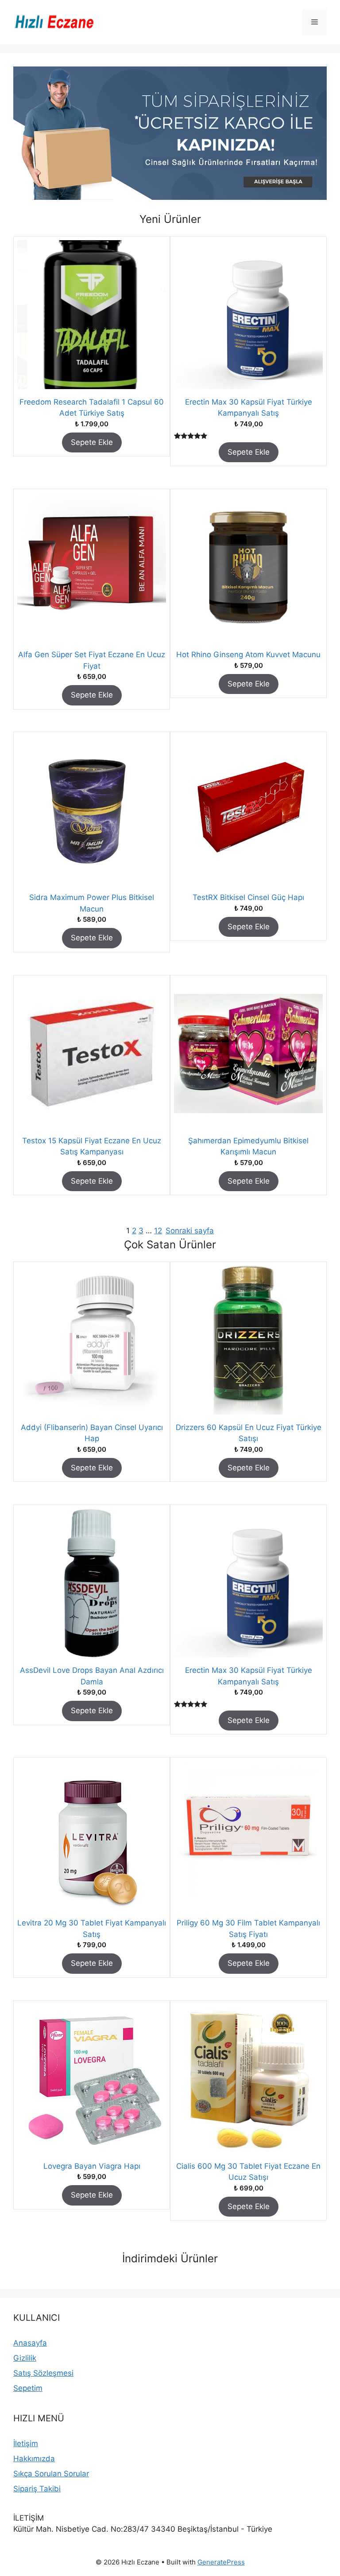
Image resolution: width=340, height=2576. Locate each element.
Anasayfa (30, 2343)
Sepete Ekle (92, 442)
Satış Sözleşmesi (43, 2373)
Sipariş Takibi (37, 2489)
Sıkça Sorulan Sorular (51, 2474)
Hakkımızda (34, 2459)
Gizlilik (25, 2358)
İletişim (26, 2443)
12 (158, 1231)
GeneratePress (221, 2562)
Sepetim (28, 2388)
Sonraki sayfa (190, 1231)
